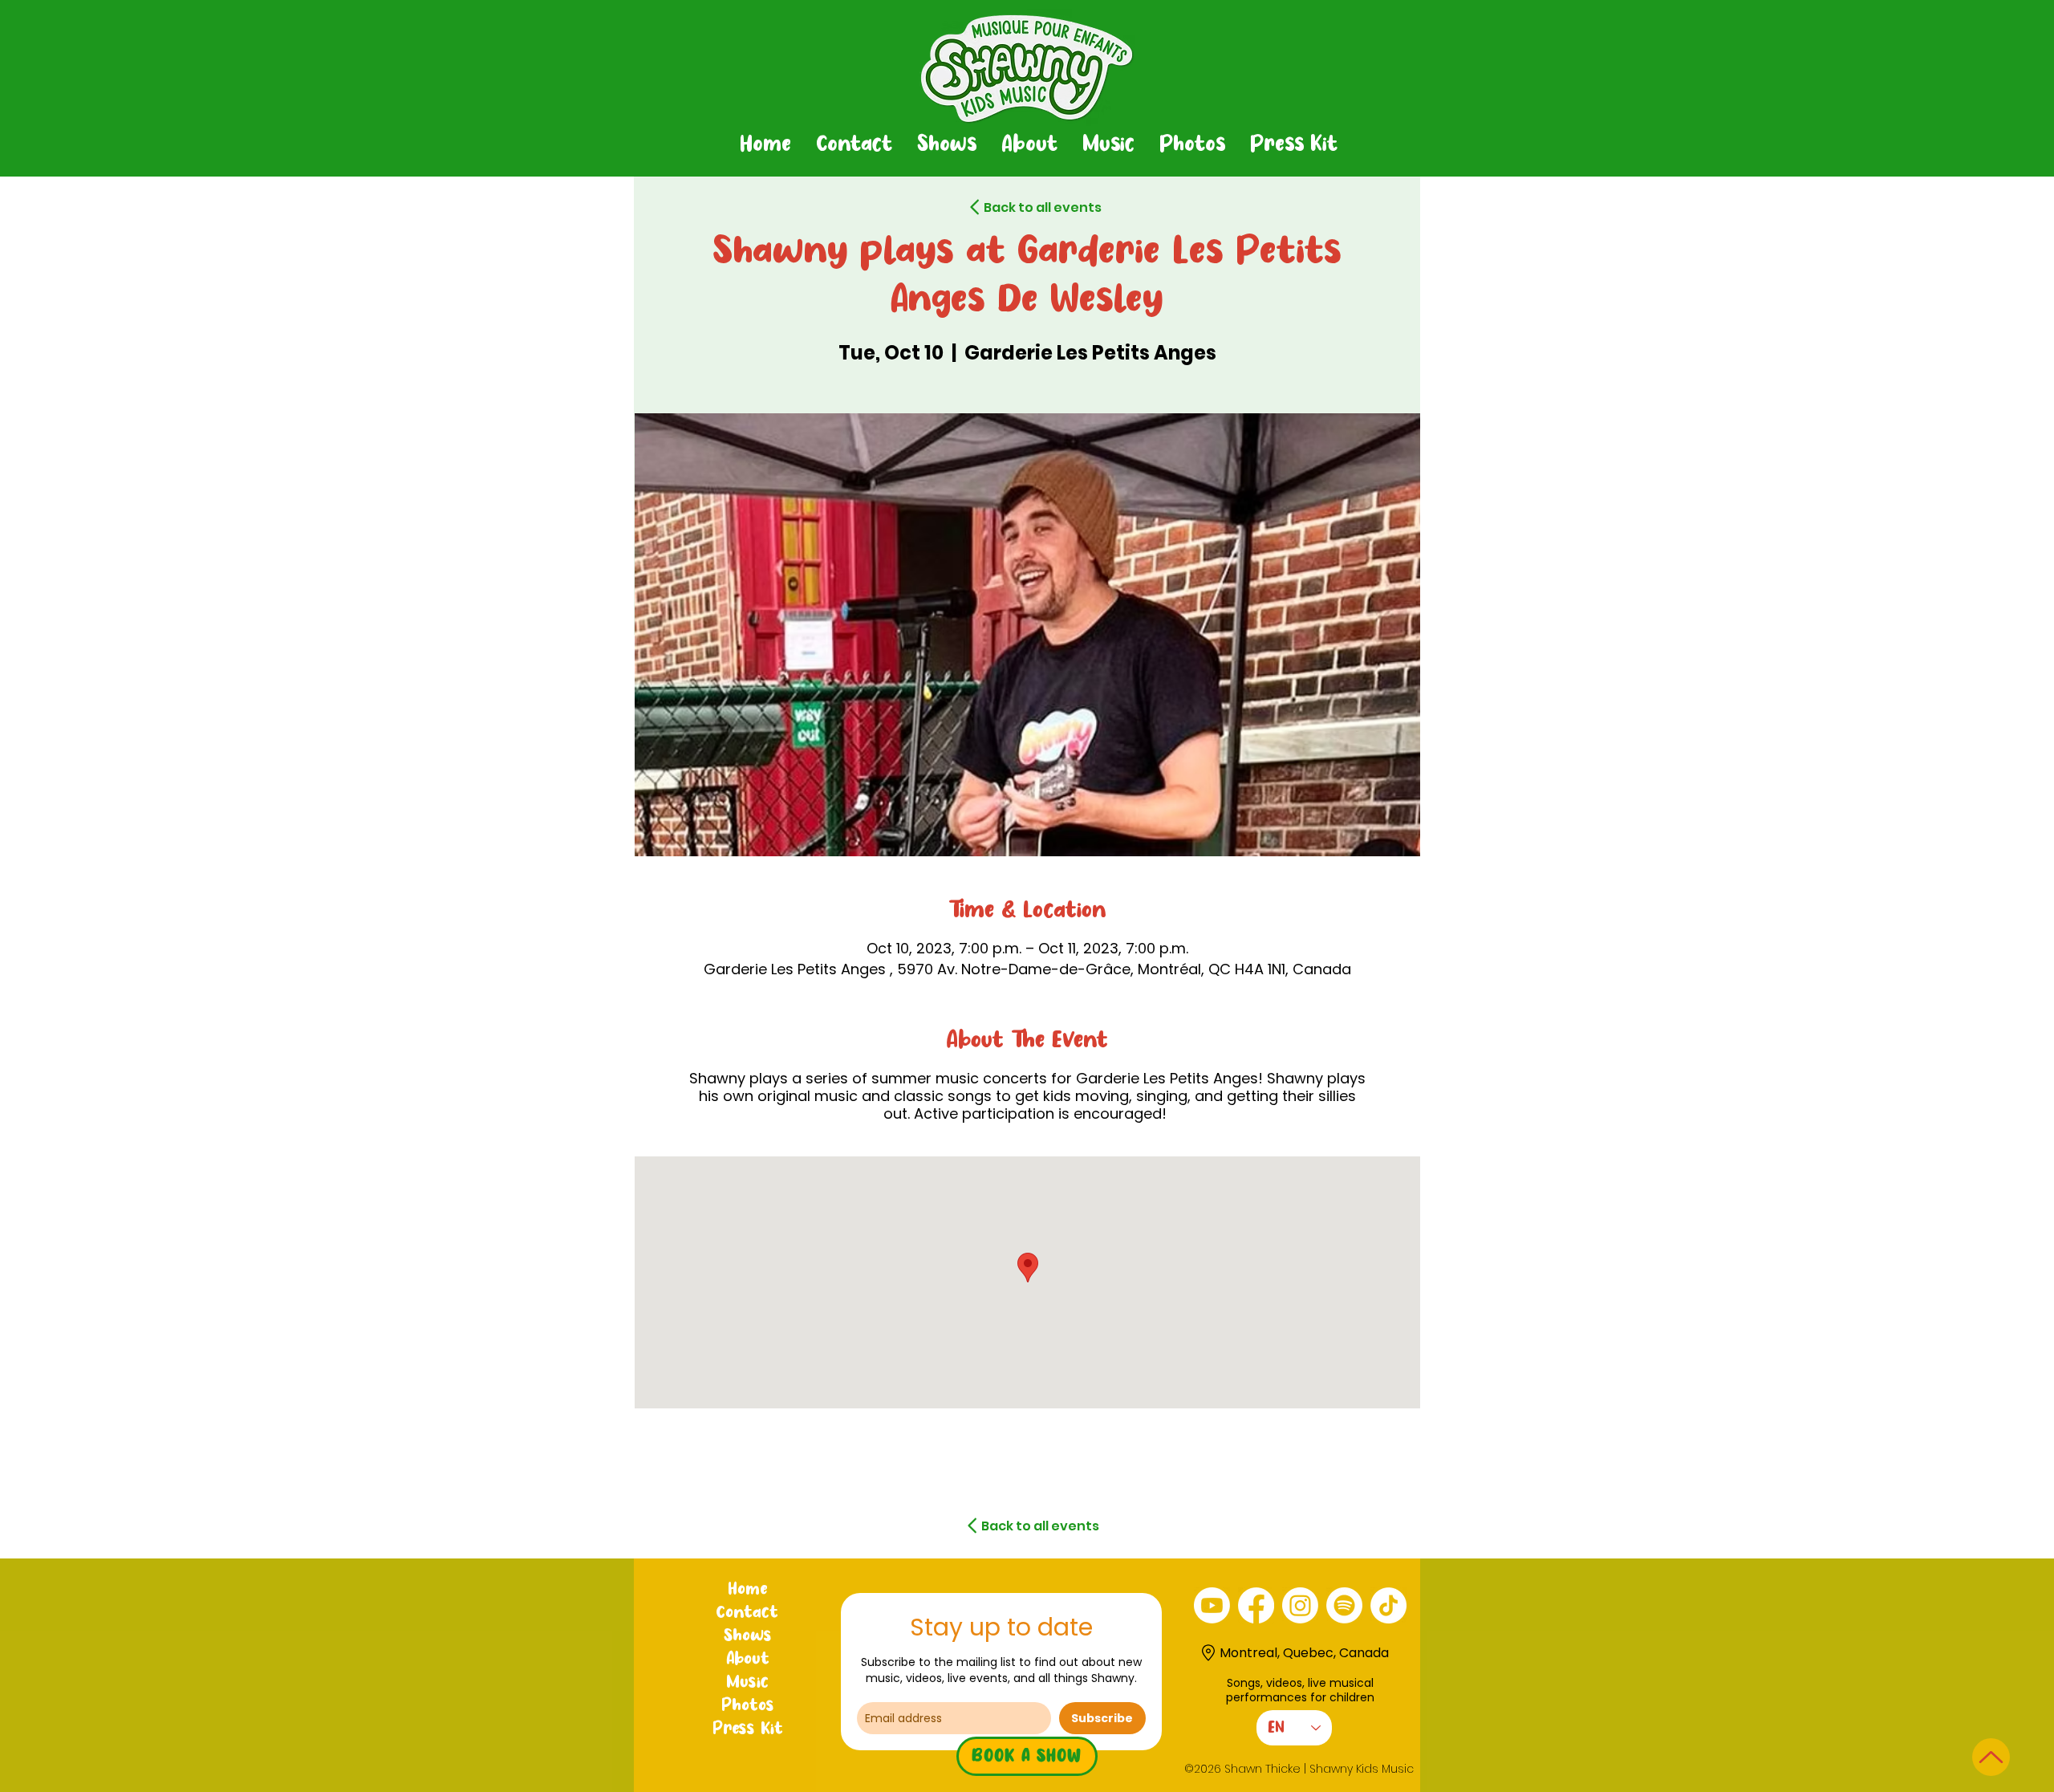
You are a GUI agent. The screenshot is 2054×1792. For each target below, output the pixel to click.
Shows (748, 1636)
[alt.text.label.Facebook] (1256, 1605)
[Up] (1991, 1757)
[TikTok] (1388, 1605)
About (748, 1660)
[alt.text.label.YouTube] (1212, 1605)
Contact (747, 1613)
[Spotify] (1344, 1605)
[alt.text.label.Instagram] (1300, 1605)
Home (747, 1590)
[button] (946, 145)
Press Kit (748, 1729)
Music (747, 1683)
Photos (748, 1706)
